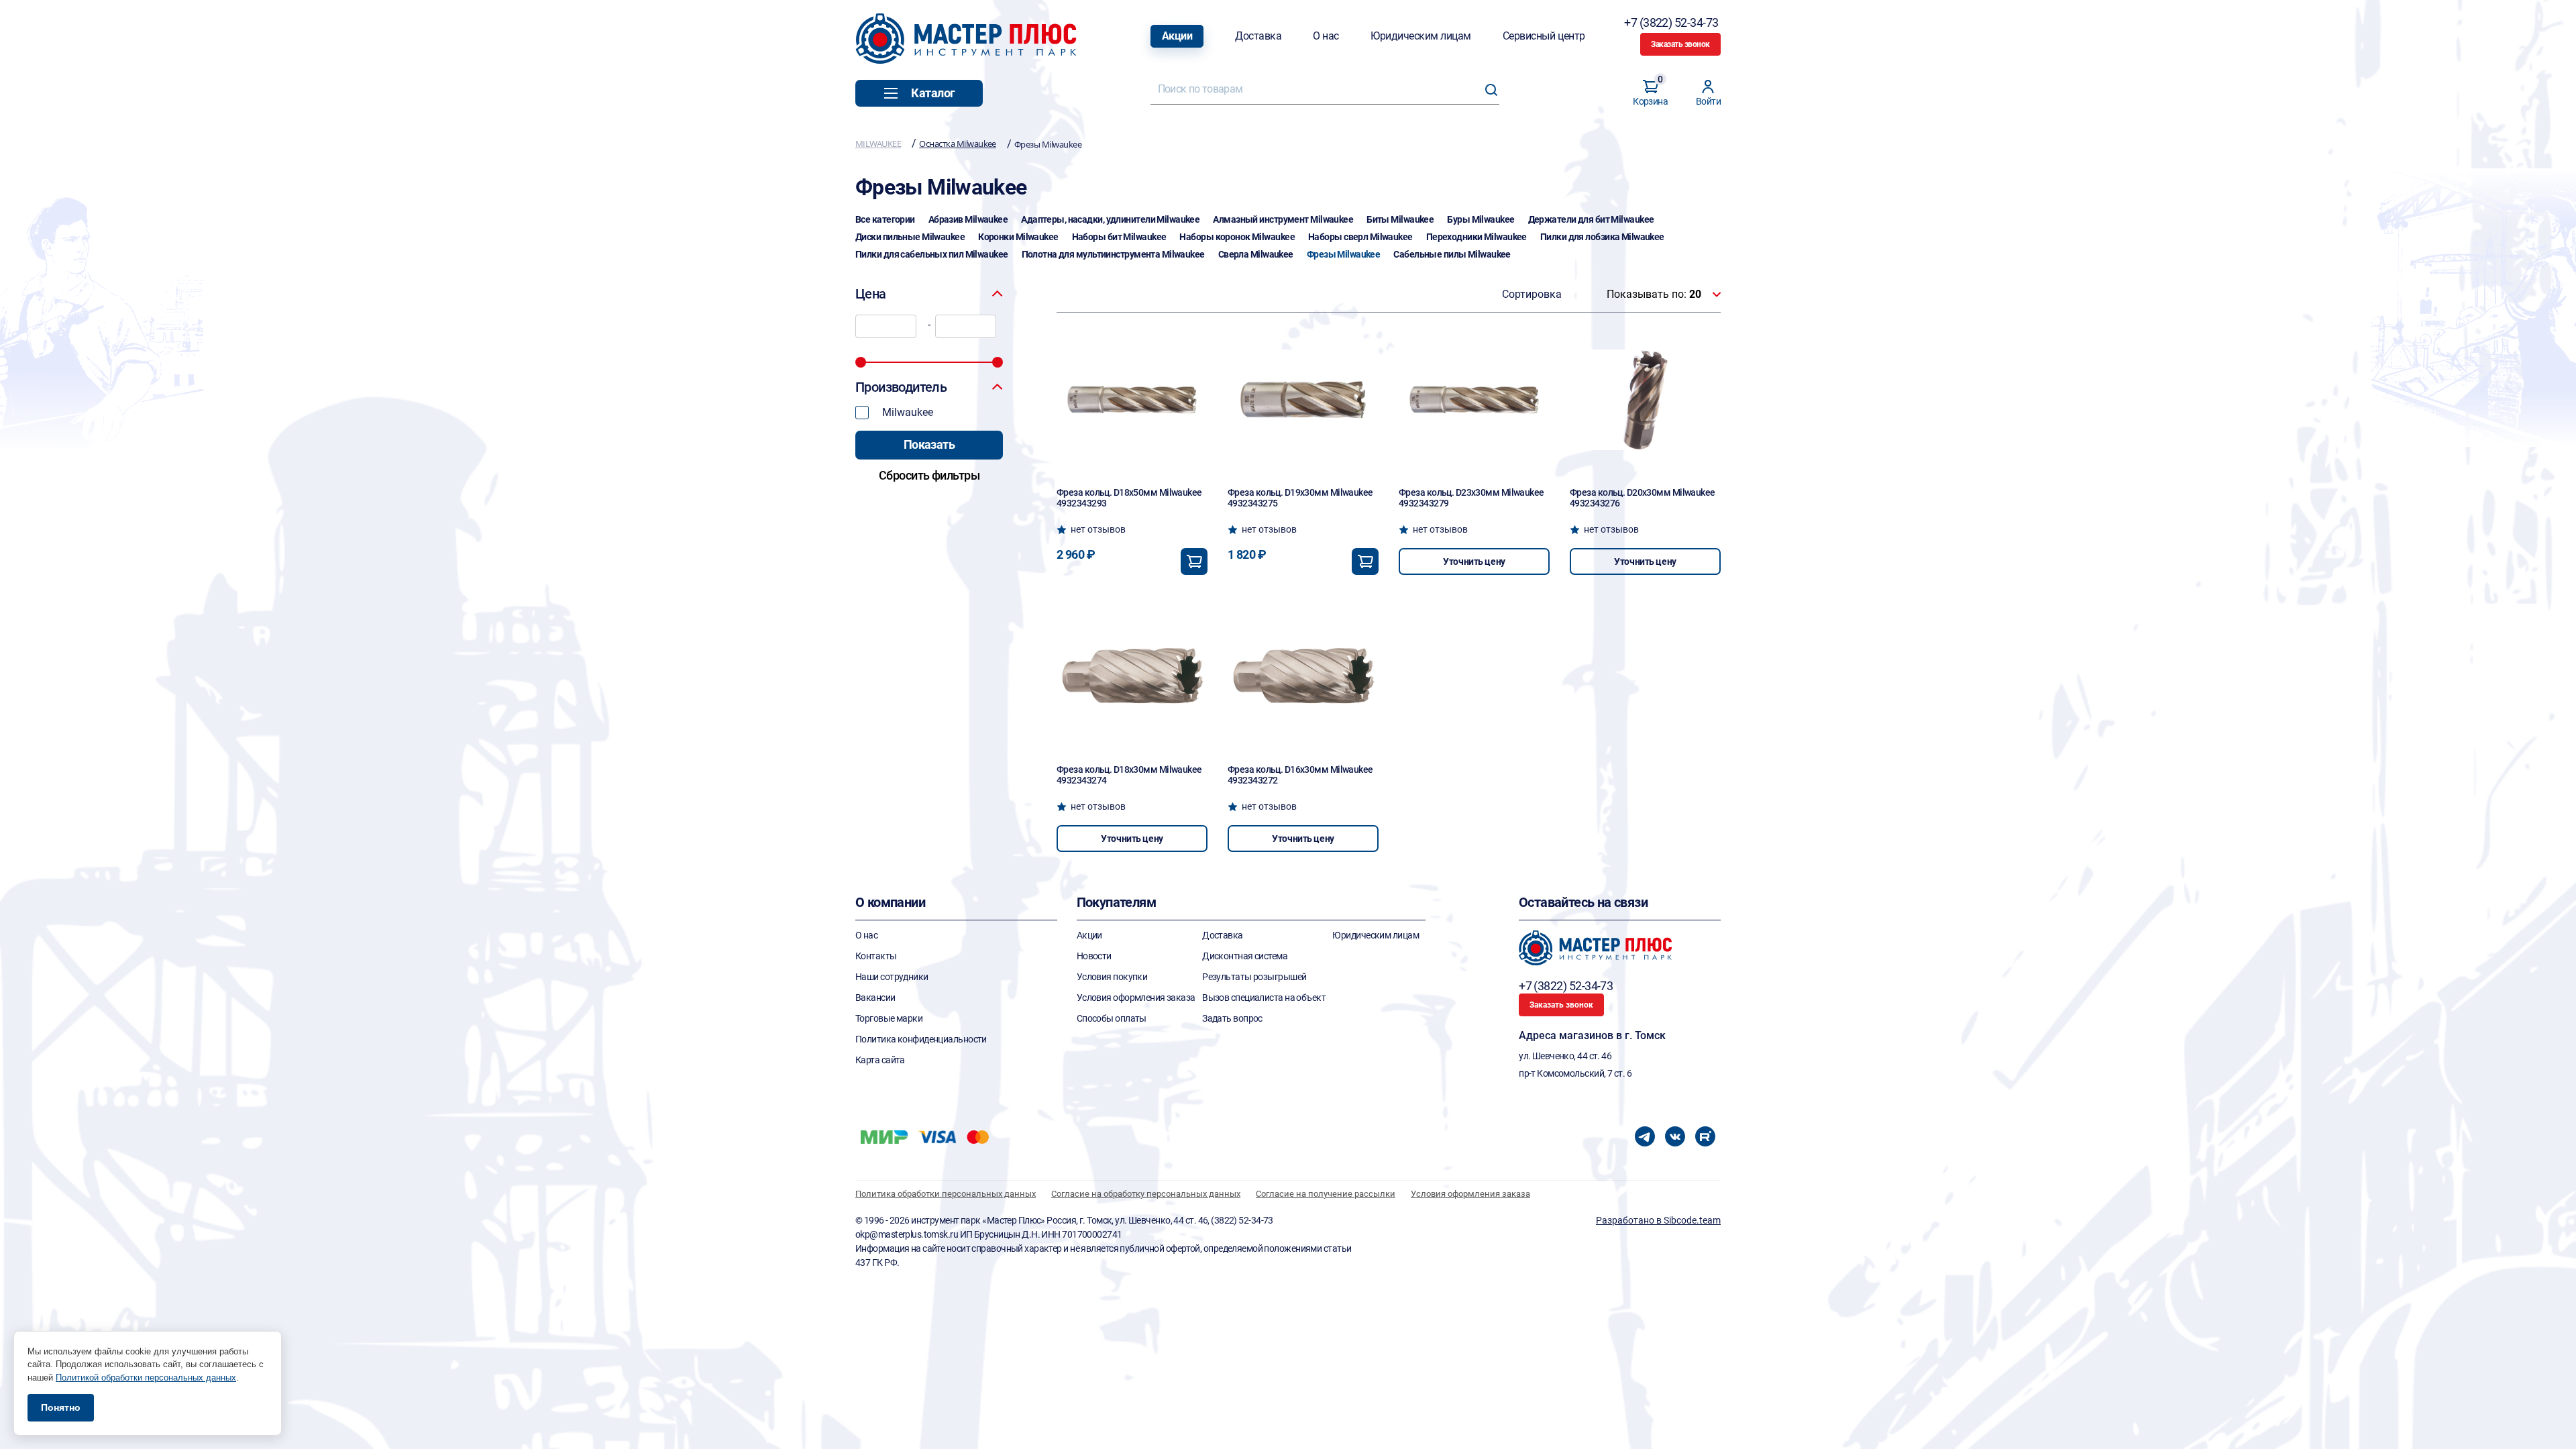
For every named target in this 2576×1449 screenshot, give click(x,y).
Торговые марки (889, 1018)
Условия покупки (1112, 977)
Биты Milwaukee (1400, 219)
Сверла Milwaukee (1256, 254)
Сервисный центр (1544, 36)
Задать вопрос (1232, 1018)
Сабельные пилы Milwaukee (1452, 254)
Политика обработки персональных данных (946, 1194)
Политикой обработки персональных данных (146, 1378)
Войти (1708, 101)
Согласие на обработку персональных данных (1146, 1194)
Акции (1177, 36)
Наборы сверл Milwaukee (1360, 237)
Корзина (1650, 93)
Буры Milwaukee (1481, 219)
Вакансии (875, 998)
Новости (1094, 956)
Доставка (1258, 36)
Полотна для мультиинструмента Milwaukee (1113, 254)
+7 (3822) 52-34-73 (1672, 22)
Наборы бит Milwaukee (1119, 237)
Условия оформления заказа (1136, 998)
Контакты (876, 956)
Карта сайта (880, 1060)
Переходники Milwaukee (1477, 237)
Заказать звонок (1680, 44)
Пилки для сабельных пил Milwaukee (932, 254)
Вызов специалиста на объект (1264, 998)
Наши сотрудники (892, 977)
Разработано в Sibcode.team (1658, 1220)
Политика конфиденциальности (921, 1039)
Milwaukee (908, 412)
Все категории (885, 219)
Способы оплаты (1112, 1018)
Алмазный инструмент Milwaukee (1283, 219)
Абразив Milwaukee (968, 219)
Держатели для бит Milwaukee (1591, 219)
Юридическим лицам (1421, 36)
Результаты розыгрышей (1254, 977)
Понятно (61, 1407)
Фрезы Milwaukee (1344, 254)
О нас (1326, 36)
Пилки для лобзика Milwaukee (1602, 237)
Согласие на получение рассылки (1326, 1194)
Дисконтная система (1245, 956)
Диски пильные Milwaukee (910, 237)
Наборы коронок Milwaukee (1237, 237)
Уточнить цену (1474, 561)
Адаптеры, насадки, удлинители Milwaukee (1110, 219)
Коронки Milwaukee (1018, 237)
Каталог (933, 93)
